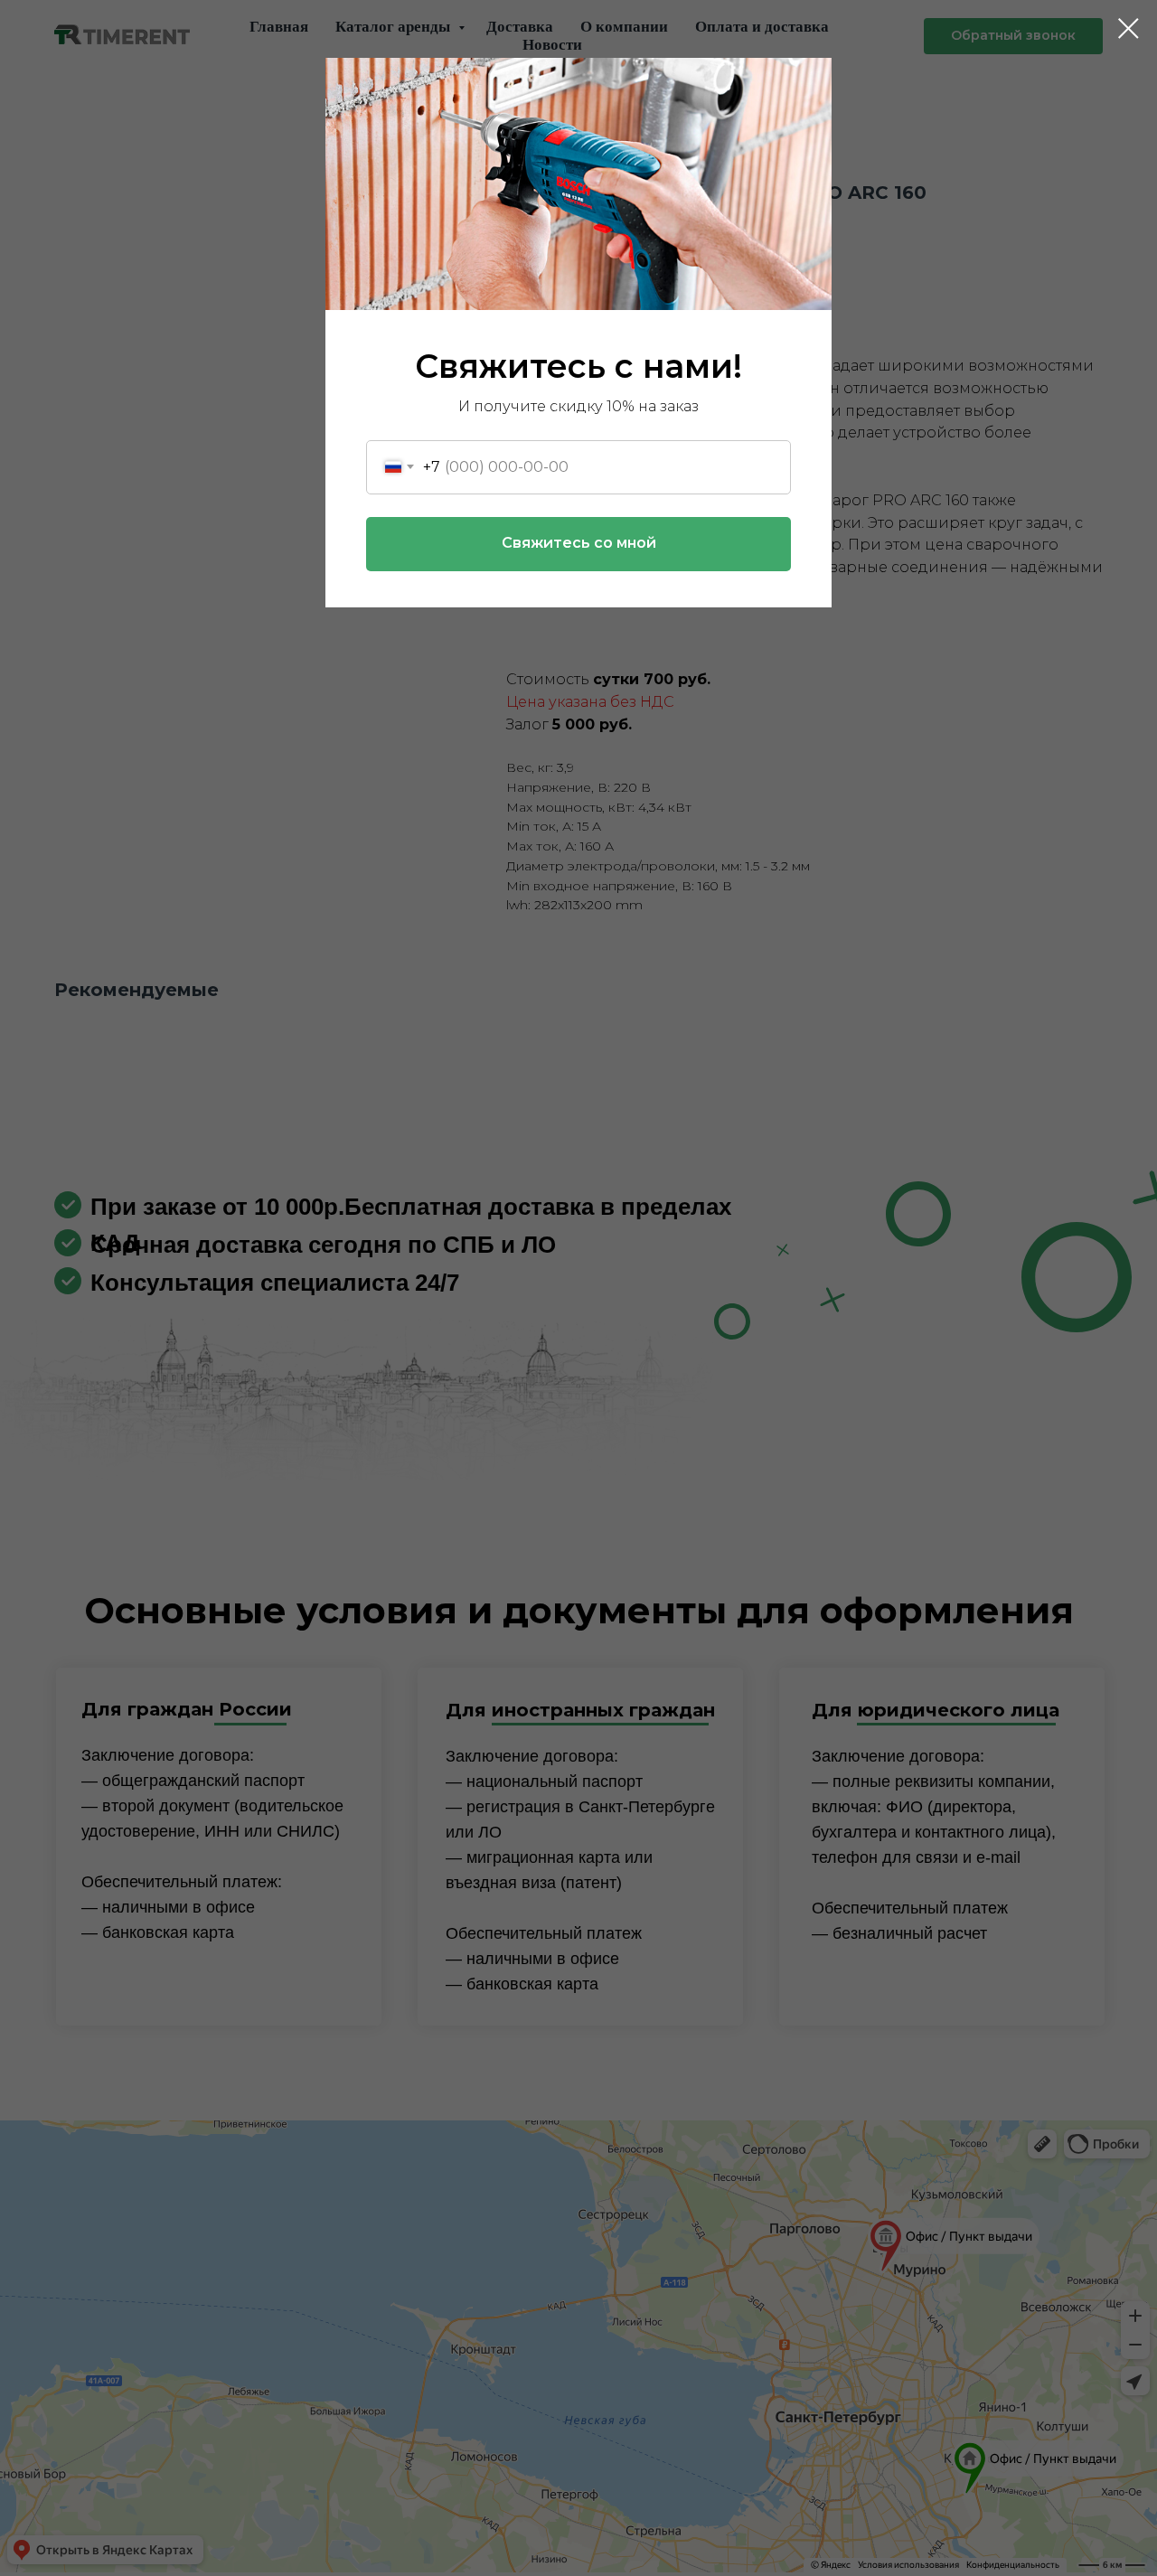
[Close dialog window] (1129, 28)
